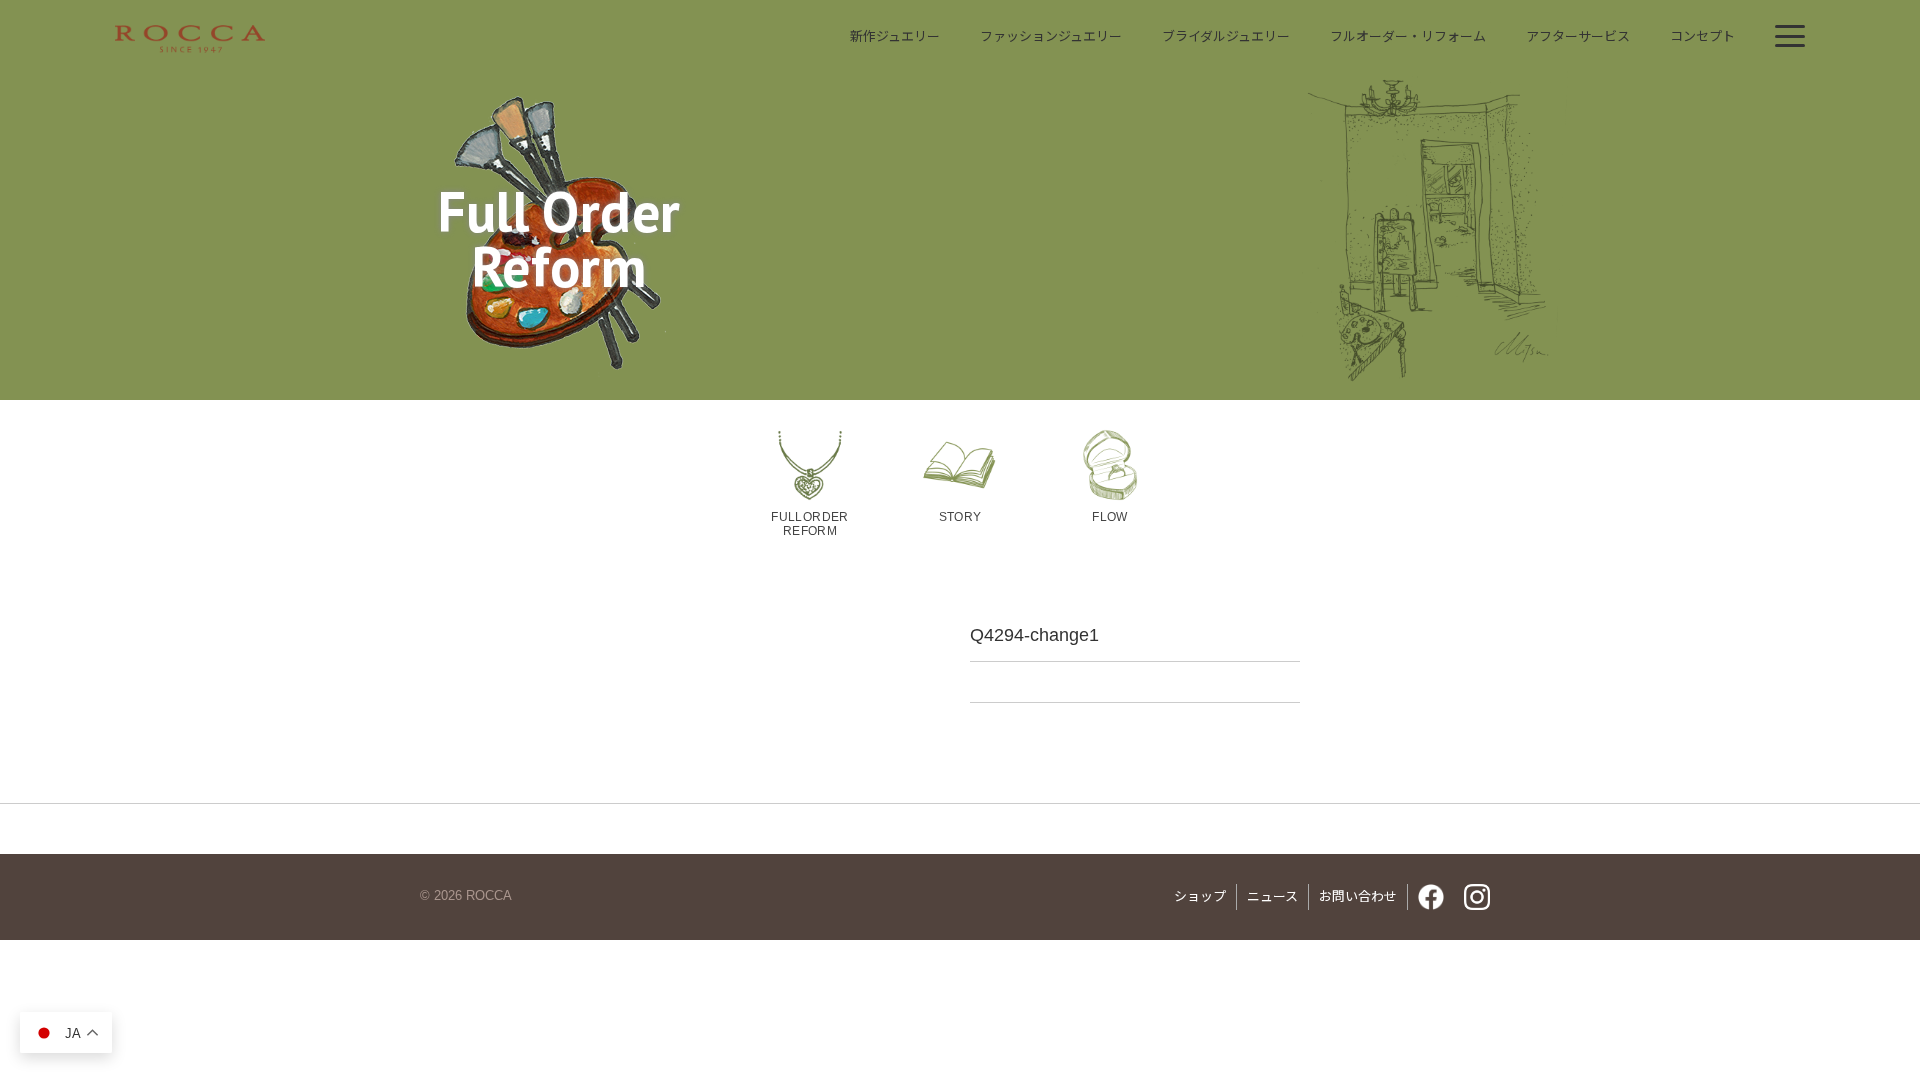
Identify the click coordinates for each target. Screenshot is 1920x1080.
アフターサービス (1578, 36)
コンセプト (1702, 36)
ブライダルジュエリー (1226, 36)
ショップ (1200, 896)
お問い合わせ (1358, 896)
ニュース (1272, 896)
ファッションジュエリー (1051, 36)
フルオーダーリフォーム (1408, 36)
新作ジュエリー (895, 36)
